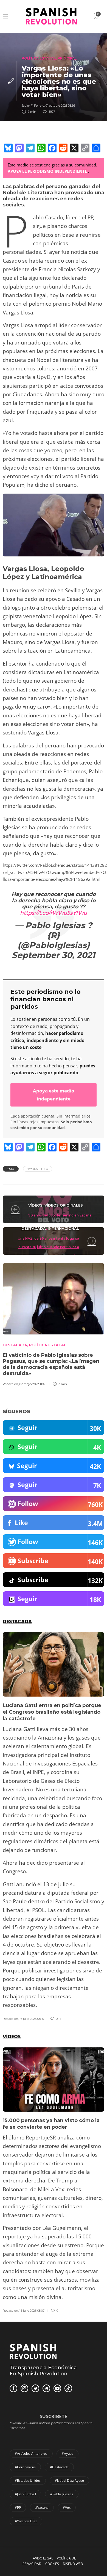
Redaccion (10, 1384)
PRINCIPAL (67, 58)
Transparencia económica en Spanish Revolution (43, 2371)
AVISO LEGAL (43, 2558)
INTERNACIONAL (63, 1228)
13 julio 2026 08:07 (32, 2311)
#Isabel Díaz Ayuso (69, 2481)
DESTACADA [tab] (17, 1621)
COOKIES (52, 2564)
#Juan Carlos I (25, 2494)
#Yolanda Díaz (26, 2521)
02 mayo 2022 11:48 (33, 1384)
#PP (18, 2508)
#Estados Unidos (28, 2481)
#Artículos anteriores (31, 2453)
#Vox (67, 2508)
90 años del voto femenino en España (60, 1215)
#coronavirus (25, 2467)
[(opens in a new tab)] (16, 1209)
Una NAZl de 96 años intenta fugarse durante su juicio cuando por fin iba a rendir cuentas (48, 1247)
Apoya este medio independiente (54, 1095)
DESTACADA (34, 1228)
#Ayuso (67, 2453)
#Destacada (59, 2467)
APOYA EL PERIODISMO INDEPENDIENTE (48, 171)
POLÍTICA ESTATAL (39, 58)
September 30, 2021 (54, 955)
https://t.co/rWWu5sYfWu (54, 913)
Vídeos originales (64, 1205)
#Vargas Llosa (38, 1169)
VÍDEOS (35, 1205)
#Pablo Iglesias (62, 2494)
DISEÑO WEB (73, 2564)
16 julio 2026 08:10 (32, 2019)
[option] (54, 1827)
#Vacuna (42, 2508)
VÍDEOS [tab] (12, 2036)
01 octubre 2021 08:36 (60, 106)
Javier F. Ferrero (33, 106)
